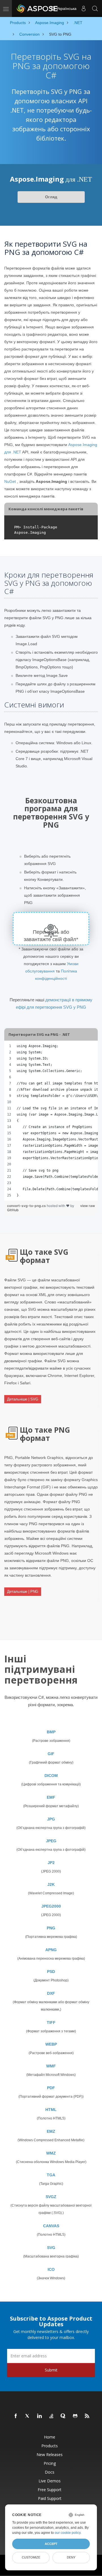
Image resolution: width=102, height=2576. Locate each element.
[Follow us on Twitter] (28, 2416)
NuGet (10, 481)
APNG (51, 1950)
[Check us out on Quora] (63, 2416)
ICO (51, 2269)
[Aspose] (37, 8)
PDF (51, 2088)
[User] (84, 8)
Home (50, 2437)
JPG (51, 1819)
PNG (51, 1928)
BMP (51, 1732)
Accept (51, 2544)
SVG (51, 2248)
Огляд (51, 197)
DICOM (51, 1776)
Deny (71, 2557)
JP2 (51, 1863)
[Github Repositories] (75, 2416)
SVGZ (51, 2197)
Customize (31, 2557)
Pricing (50, 2463)
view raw (88, 1206)
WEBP (51, 2044)
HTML (51, 2110)
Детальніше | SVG (23, 1399)
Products (50, 2446)
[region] (51, 1121)
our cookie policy (68, 2533)
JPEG (51, 1841)
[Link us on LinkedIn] (40, 2416)
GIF (51, 1754)
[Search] (95, 8)
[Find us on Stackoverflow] (52, 2416)
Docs (50, 2472)
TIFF (51, 2022)
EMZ (51, 2131)
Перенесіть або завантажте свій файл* (51, 936)
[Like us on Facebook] (16, 2416)
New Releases (50, 2455)
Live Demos (50, 2481)
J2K (51, 1884)
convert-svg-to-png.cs (27, 1206)
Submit (51, 2370)
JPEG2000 (51, 1906)
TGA (51, 2175)
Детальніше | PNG (23, 1592)
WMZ (51, 2153)
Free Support (50, 2490)
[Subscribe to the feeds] (87, 2416)
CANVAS (51, 2226)
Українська (66, 8)
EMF (51, 1797)
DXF (51, 1993)
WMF (51, 2066)
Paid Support (50, 2498)
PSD (51, 1972)
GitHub (13, 1210)
